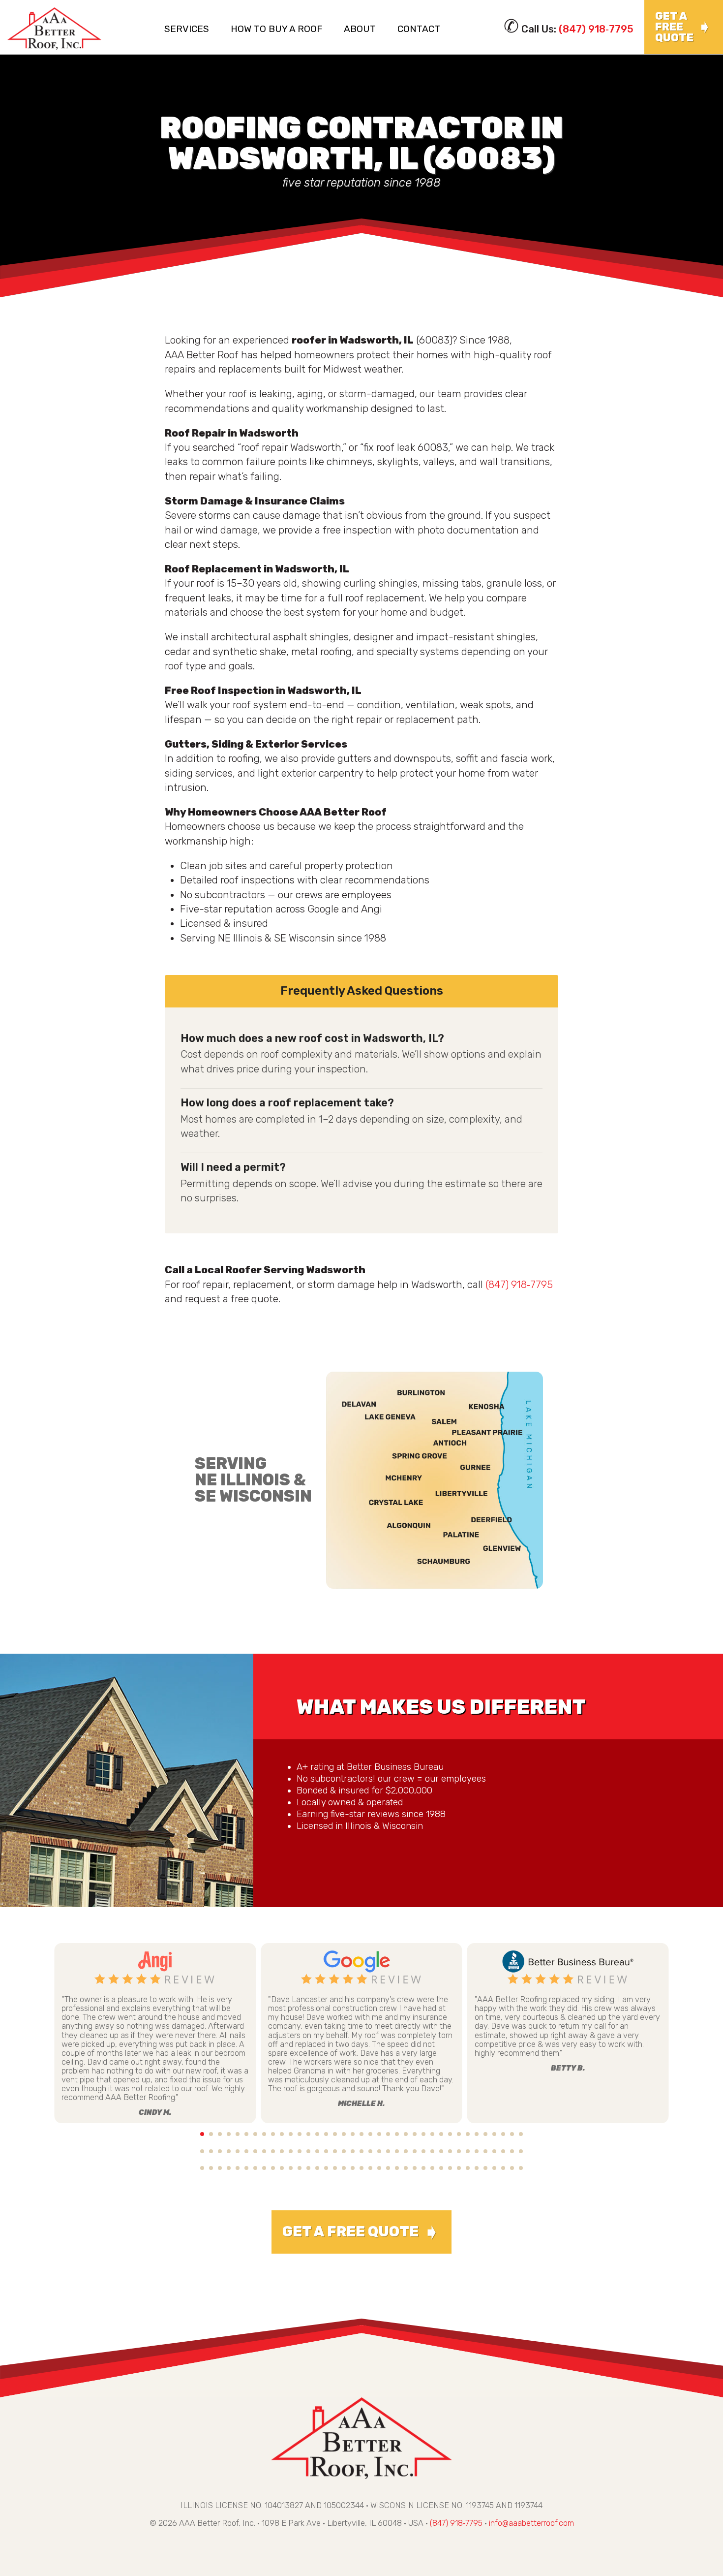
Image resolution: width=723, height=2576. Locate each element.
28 (441, 2134)
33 (485, 2134)
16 (335, 2134)
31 (468, 2134)
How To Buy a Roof (276, 29)
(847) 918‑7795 (596, 29)
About (360, 29)
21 (379, 2134)
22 (388, 2134)
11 (291, 2134)
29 (450, 2134)
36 (512, 2134)
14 (317, 2134)
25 (415, 2134)
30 (459, 2134)
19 (361, 2134)
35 (503, 2134)
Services (187, 29)
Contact (419, 29)
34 (494, 2134)
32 (477, 2134)
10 (282, 2134)
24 (406, 2134)
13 (308, 2134)
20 (370, 2134)
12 (300, 2134)
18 (353, 2134)
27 (432, 2134)
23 (397, 2134)
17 (344, 2134)
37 (521, 2134)
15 (326, 2134)
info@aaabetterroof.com (531, 2523)
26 (423, 2134)
